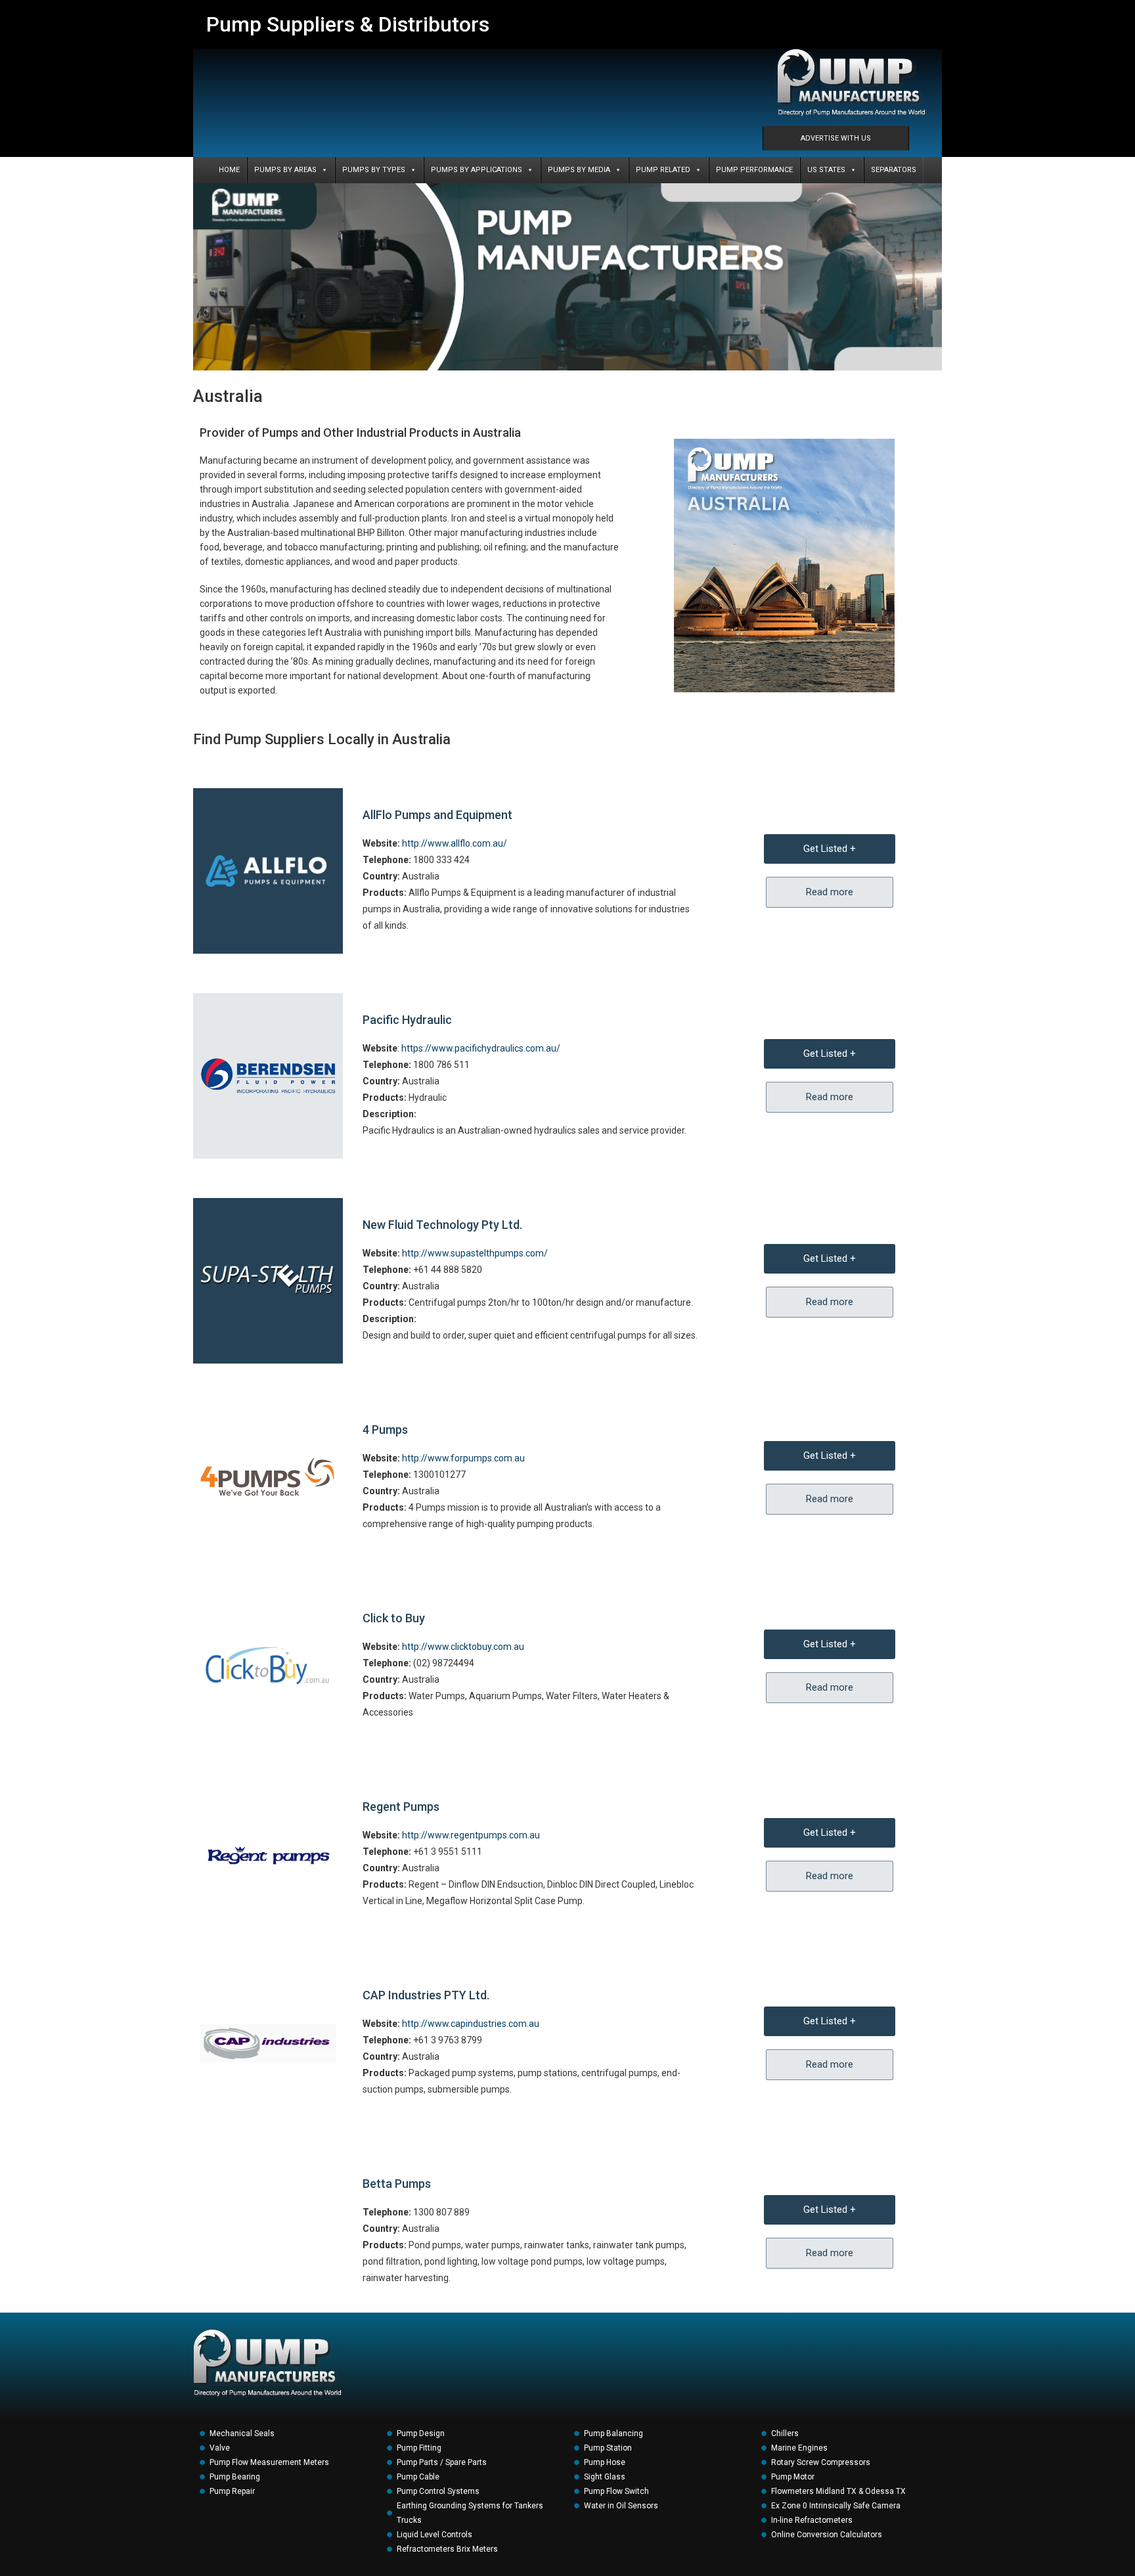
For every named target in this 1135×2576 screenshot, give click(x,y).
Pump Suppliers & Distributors (348, 24)
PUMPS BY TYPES (374, 170)
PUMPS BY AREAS (285, 170)
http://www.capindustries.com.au (471, 2024)
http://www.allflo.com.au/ (455, 843)
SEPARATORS (894, 170)
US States (826, 170)
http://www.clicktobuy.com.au (463, 1647)
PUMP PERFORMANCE (754, 170)
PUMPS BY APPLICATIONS (477, 170)
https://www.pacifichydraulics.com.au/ (481, 1048)
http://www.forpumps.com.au (463, 1458)
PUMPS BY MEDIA (579, 170)
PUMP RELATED (663, 170)
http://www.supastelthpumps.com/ (475, 1253)
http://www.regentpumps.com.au (471, 1835)
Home (229, 170)
